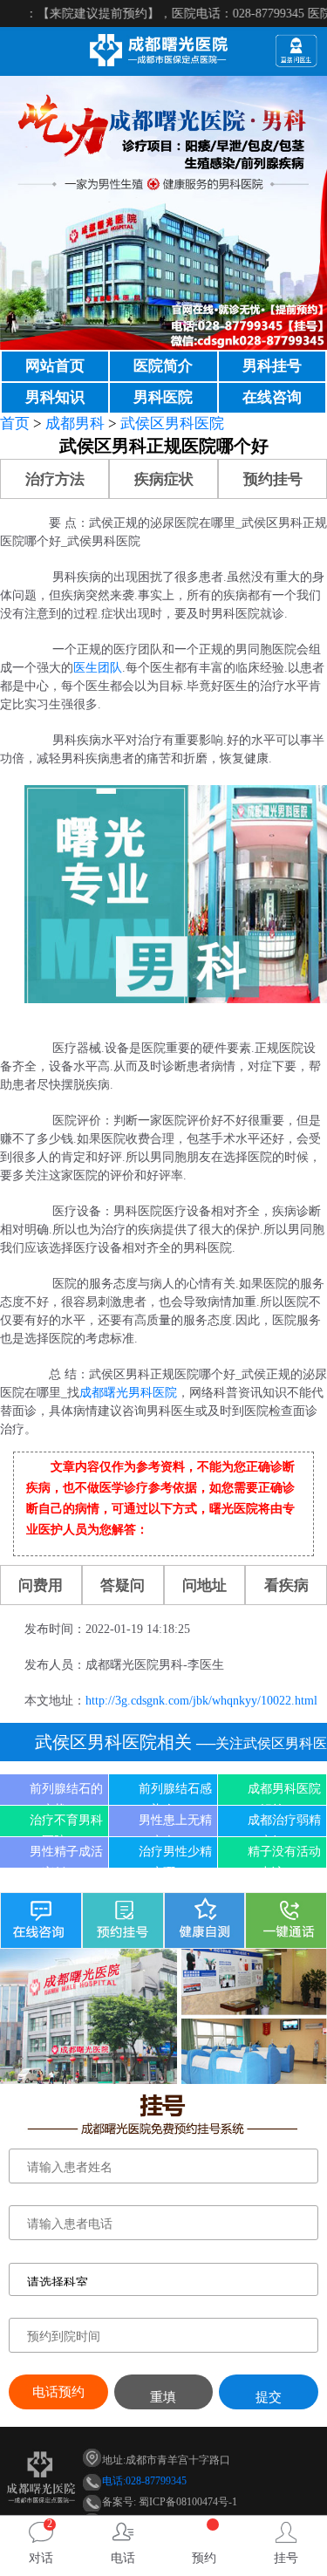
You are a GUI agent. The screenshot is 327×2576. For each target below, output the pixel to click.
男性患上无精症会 (175, 1825)
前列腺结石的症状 (66, 1794)
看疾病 (286, 1585)
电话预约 (58, 2392)
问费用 (41, 1585)
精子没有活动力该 (284, 1856)
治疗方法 (55, 479)
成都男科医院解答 (284, 1794)
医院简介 (163, 366)
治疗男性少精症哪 (175, 1856)
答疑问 (123, 1585)
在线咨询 (272, 397)
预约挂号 (273, 479)
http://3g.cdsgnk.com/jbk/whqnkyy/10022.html (201, 1701)
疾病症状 (164, 479)
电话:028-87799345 (144, 2481)
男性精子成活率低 (66, 1856)
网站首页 (55, 366)
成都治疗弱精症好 (284, 1825)
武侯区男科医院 (172, 424)
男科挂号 (272, 366)
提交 (269, 2397)
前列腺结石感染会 (175, 1794)
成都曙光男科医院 (128, 1393)
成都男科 (75, 424)
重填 (163, 2397)
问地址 (204, 1585)
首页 (15, 424)
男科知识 (55, 397)
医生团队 (98, 668)
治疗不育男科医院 (66, 1825)
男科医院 (163, 397)
